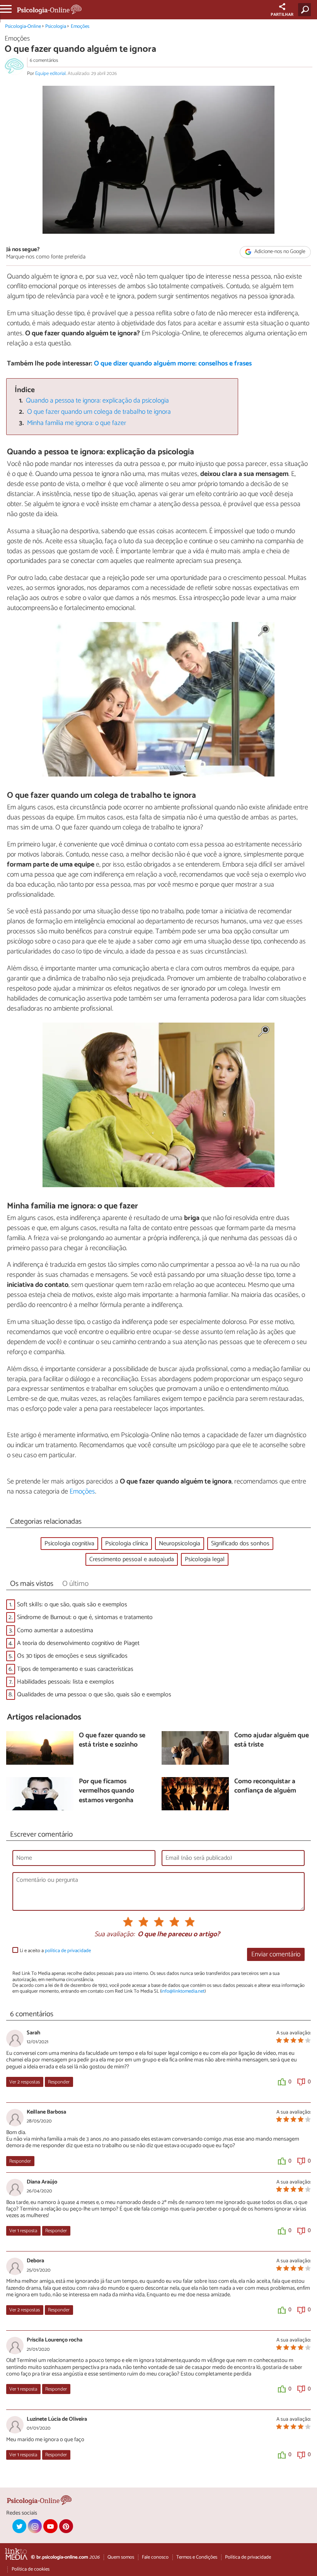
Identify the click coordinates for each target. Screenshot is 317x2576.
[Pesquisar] (306, 10)
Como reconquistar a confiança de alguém (265, 1787)
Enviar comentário (276, 1955)
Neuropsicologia (180, 1544)
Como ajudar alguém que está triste (272, 1741)
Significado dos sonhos (240, 1544)
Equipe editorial (50, 74)
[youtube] (50, 2526)
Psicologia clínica (127, 1544)
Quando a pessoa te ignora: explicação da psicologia (97, 401)
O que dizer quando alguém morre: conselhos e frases (173, 364)
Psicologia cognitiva (69, 1544)
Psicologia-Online (23, 26)
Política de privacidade (248, 2557)
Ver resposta (23, 2231)
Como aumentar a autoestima (55, 1630)
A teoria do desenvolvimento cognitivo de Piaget (78, 1643)
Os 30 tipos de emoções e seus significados (72, 1656)
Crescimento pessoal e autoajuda (132, 1559)
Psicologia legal (205, 1559)
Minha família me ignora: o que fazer (77, 423)
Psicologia (56, 26)
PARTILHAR (282, 15)
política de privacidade (68, 1951)
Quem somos (121, 2557)
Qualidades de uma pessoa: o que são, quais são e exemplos (94, 1695)
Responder (59, 2082)
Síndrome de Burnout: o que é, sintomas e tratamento (85, 1617)
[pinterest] (66, 2526)
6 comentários (44, 60)
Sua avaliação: (114, 1935)
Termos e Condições (197, 2557)
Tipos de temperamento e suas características (75, 1669)
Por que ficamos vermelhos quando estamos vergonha (107, 1791)
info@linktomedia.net (183, 1991)
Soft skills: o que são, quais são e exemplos (72, 1605)
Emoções (80, 26)
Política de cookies (31, 2569)
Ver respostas (25, 2082)
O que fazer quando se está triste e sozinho (112, 1741)
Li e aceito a (55, 1951)
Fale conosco (155, 2557)
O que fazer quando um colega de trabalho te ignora (99, 412)
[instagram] (35, 2526)
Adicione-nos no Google (279, 252)
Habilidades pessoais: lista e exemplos (66, 1682)
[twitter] (19, 2526)
